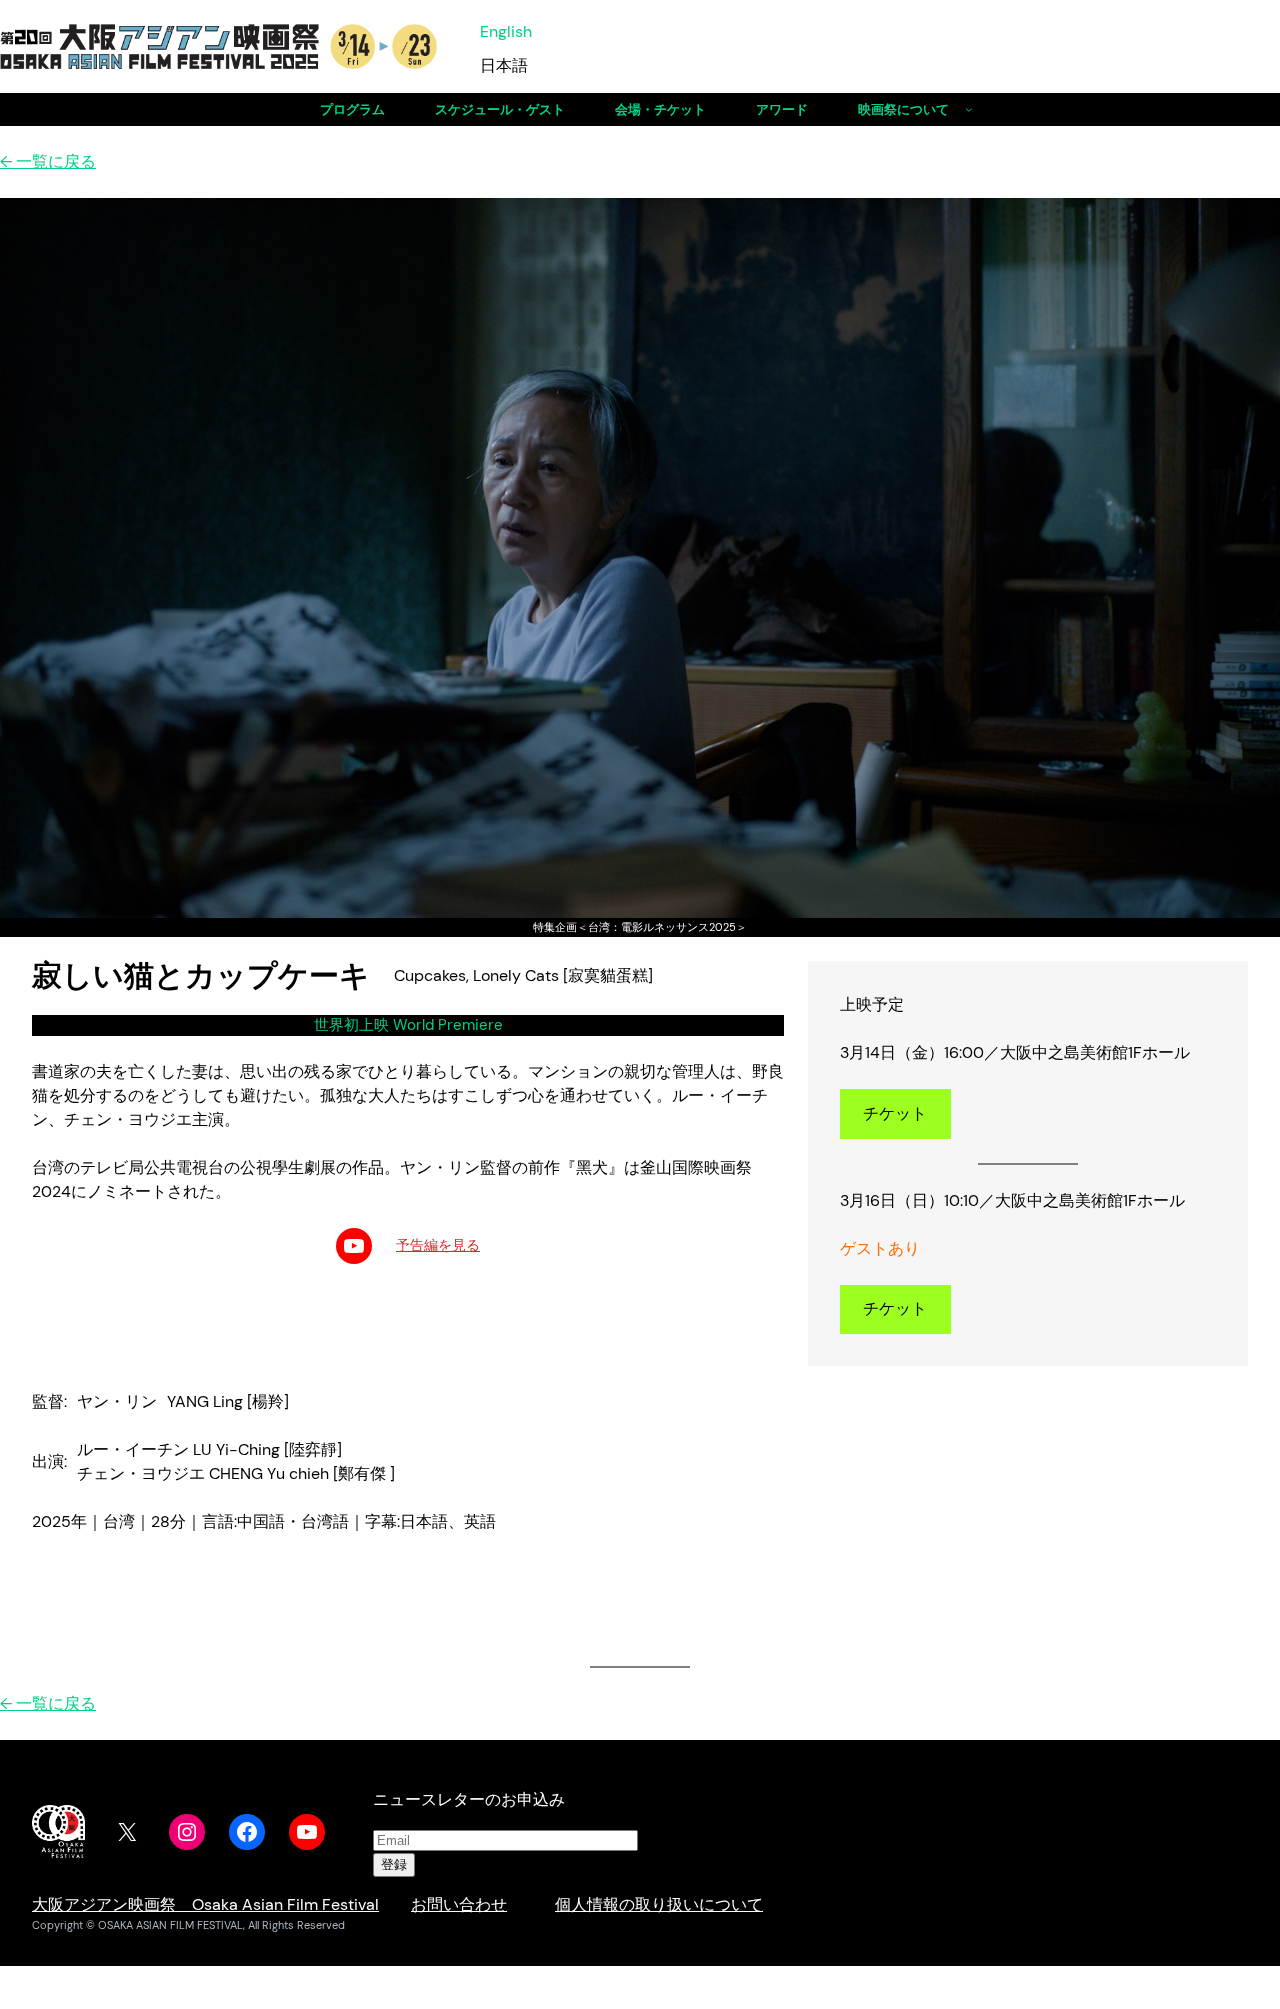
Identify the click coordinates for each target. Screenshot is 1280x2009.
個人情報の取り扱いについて (659, 1904)
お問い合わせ (459, 1904)
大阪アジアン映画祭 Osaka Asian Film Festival (205, 1904)
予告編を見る (438, 1245)
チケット (895, 1113)
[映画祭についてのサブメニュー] (969, 109)
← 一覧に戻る (48, 161)
